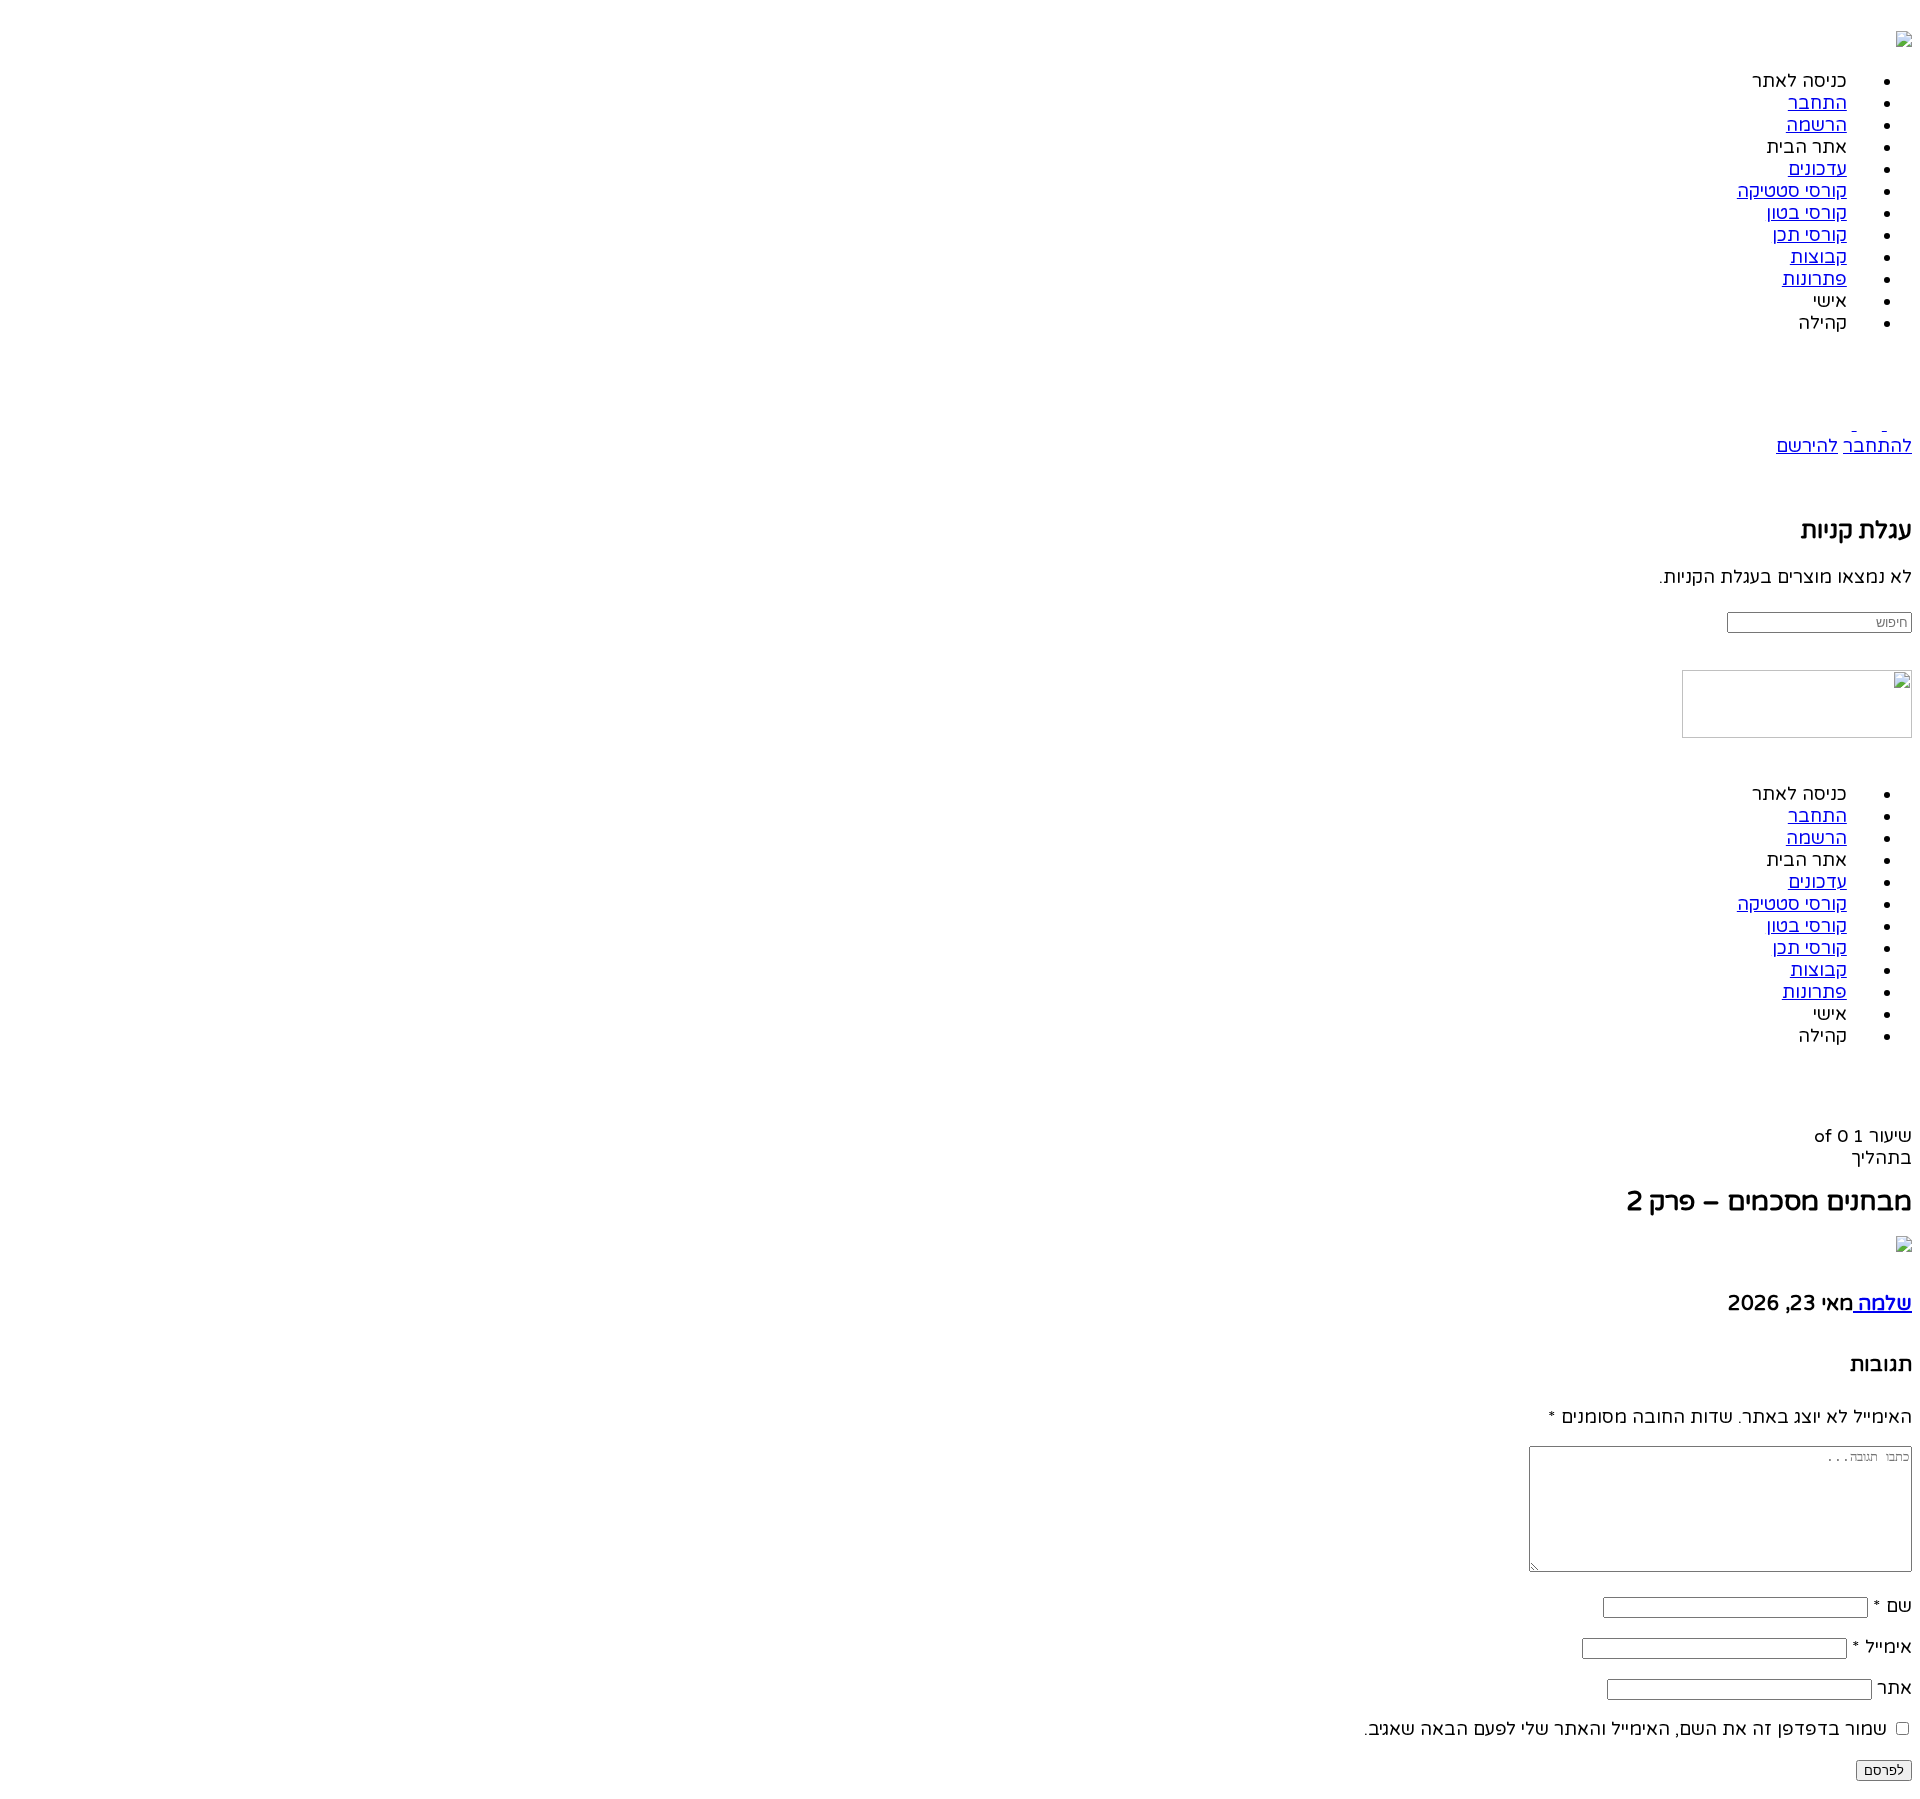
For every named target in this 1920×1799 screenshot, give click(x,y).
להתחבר (1877, 446)
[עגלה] (1899, 486)
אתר (1894, 1688)
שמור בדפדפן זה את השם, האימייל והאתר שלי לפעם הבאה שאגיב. (1625, 1729)
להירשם (1807, 446)
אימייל (1882, 1647)
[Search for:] (1819, 621)
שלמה (1882, 1304)
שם (1892, 1606)
